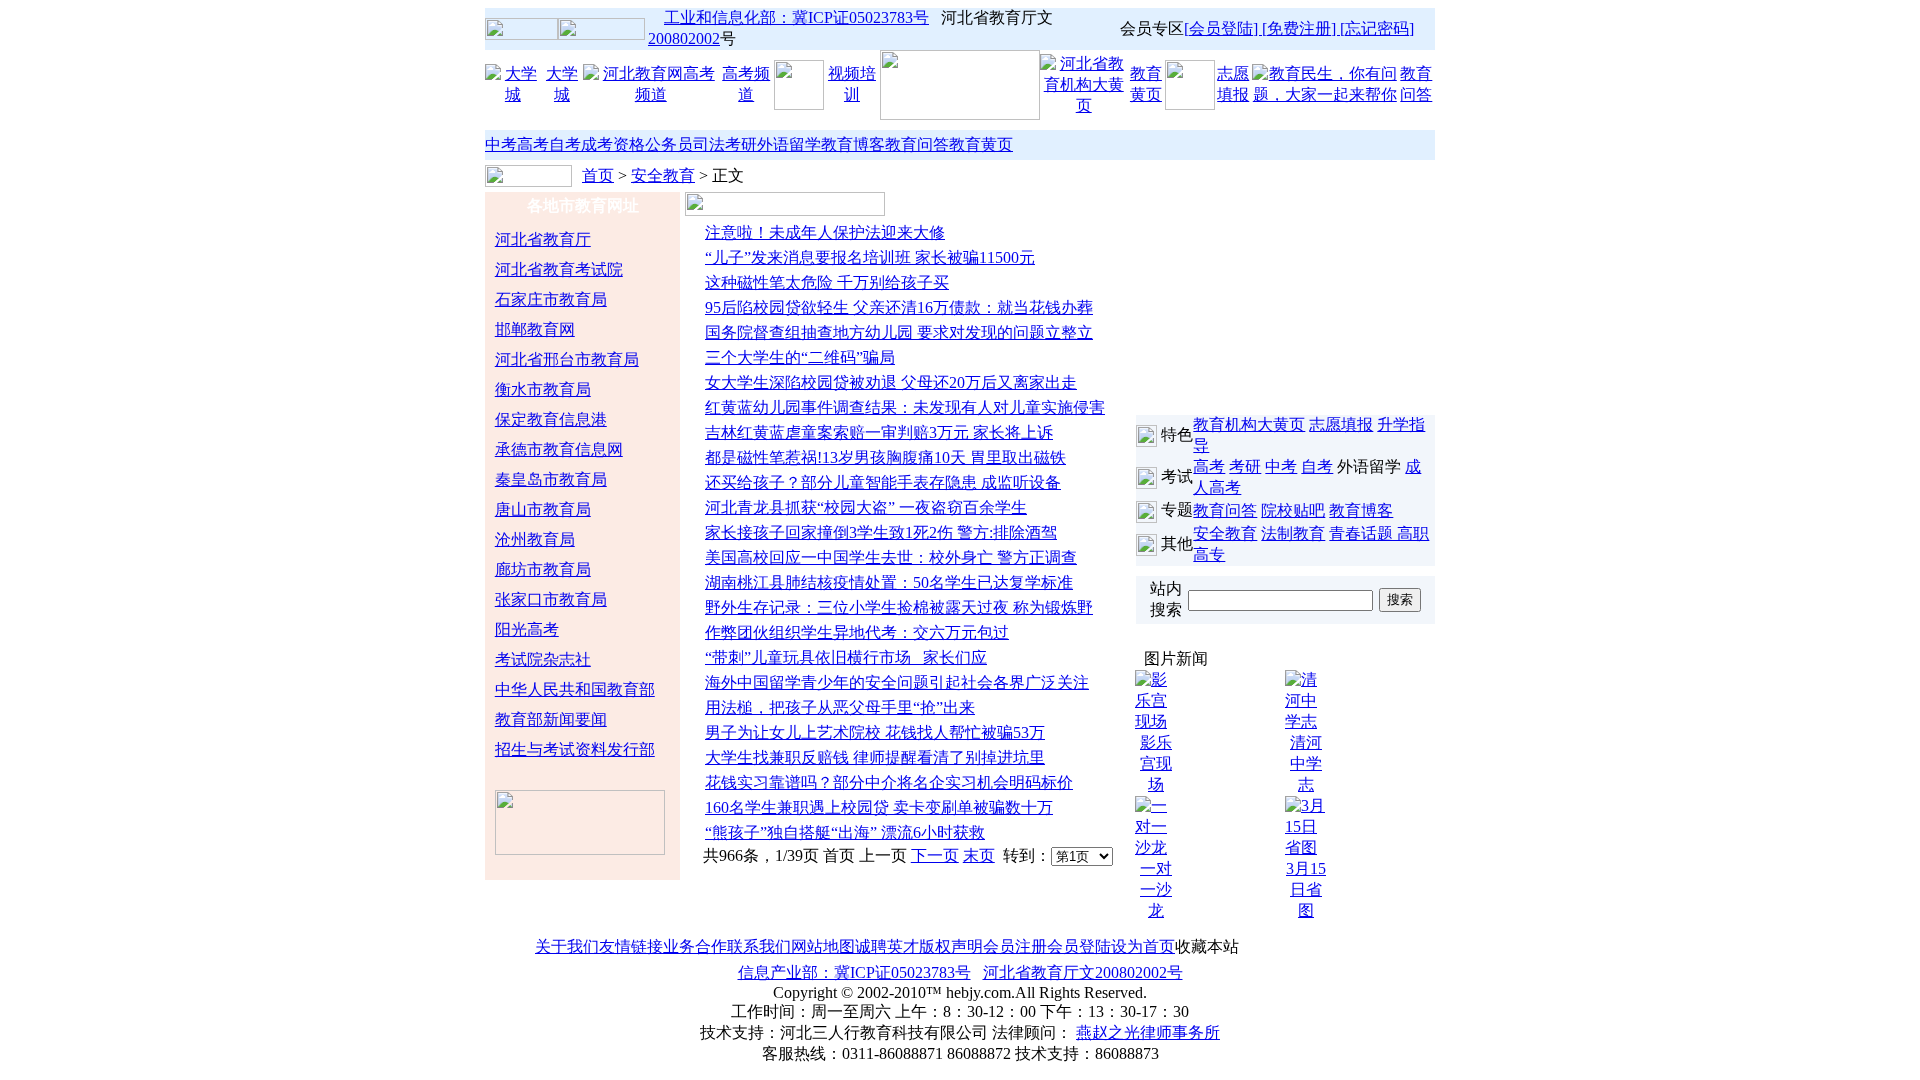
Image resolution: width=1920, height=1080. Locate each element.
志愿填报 (1341, 424)
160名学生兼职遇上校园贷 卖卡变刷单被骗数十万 (879, 807)
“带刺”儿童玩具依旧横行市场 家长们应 (846, 657)
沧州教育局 (535, 539)
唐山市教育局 (543, 509)
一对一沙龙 (1156, 889)
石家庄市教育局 (551, 299)
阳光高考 (527, 629)
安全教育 (663, 175)
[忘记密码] (1377, 28)
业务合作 (695, 946)
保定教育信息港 (551, 419)
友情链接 (631, 946)
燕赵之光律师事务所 (1148, 1032)
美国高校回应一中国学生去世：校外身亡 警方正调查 (891, 557)
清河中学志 (1306, 763)
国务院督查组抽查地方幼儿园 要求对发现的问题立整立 (899, 332)
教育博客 (853, 144)
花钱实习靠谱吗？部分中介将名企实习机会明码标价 (889, 782)
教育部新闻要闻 (551, 719)
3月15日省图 (1306, 889)
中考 (501, 144)
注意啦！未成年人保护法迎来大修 (825, 232)
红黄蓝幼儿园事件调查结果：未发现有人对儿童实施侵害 (905, 407)
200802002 (684, 38)
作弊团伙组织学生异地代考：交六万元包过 (857, 632)
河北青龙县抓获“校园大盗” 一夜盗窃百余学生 (866, 507)
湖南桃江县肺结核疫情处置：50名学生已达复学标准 (889, 582)
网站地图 (823, 946)
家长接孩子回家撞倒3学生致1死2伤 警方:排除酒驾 (881, 532)
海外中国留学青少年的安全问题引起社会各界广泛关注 (897, 682)
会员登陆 (1079, 946)
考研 (741, 144)
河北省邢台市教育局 (567, 359)
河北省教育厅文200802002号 (1083, 972)
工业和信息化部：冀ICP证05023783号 (796, 17)
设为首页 (1143, 946)
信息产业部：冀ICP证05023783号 (854, 972)
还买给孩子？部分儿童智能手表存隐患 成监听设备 (883, 482)
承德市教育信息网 (559, 449)
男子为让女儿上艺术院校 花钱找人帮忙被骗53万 (875, 732)
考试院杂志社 (543, 659)
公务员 (669, 144)
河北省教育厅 (543, 239)
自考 (565, 144)
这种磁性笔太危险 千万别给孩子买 (827, 282)
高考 (533, 144)
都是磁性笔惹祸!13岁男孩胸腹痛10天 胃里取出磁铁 (885, 457)
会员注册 (1015, 946)
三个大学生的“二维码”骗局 (800, 357)
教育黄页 (981, 144)
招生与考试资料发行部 (575, 749)
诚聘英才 (887, 946)
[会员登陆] (1223, 28)
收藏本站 (1207, 946)
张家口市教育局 (551, 599)
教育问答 (917, 144)
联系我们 (759, 946)
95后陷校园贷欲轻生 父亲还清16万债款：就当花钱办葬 (899, 307)
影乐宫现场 (1156, 763)
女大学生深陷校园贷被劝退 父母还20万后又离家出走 (891, 382)
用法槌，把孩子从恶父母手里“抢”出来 (840, 707)
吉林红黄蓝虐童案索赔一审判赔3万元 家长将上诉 (879, 432)
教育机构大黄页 (1249, 424)
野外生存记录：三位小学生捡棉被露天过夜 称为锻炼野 (899, 607)
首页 (598, 175)
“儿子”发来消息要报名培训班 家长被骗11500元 (870, 257)
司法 (709, 144)
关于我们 (567, 946)
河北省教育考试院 (559, 269)
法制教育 (1293, 533)
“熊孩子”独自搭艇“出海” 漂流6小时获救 (845, 832)
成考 (597, 144)
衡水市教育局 (543, 389)
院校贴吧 (1293, 510)
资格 (629, 144)
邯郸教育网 (535, 329)
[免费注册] (1301, 28)
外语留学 (789, 144)
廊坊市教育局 (543, 569)
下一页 (935, 855)
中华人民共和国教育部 (575, 689)
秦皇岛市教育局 (551, 479)
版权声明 (951, 946)
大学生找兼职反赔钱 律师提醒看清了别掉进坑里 (875, 757)
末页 (979, 855)
